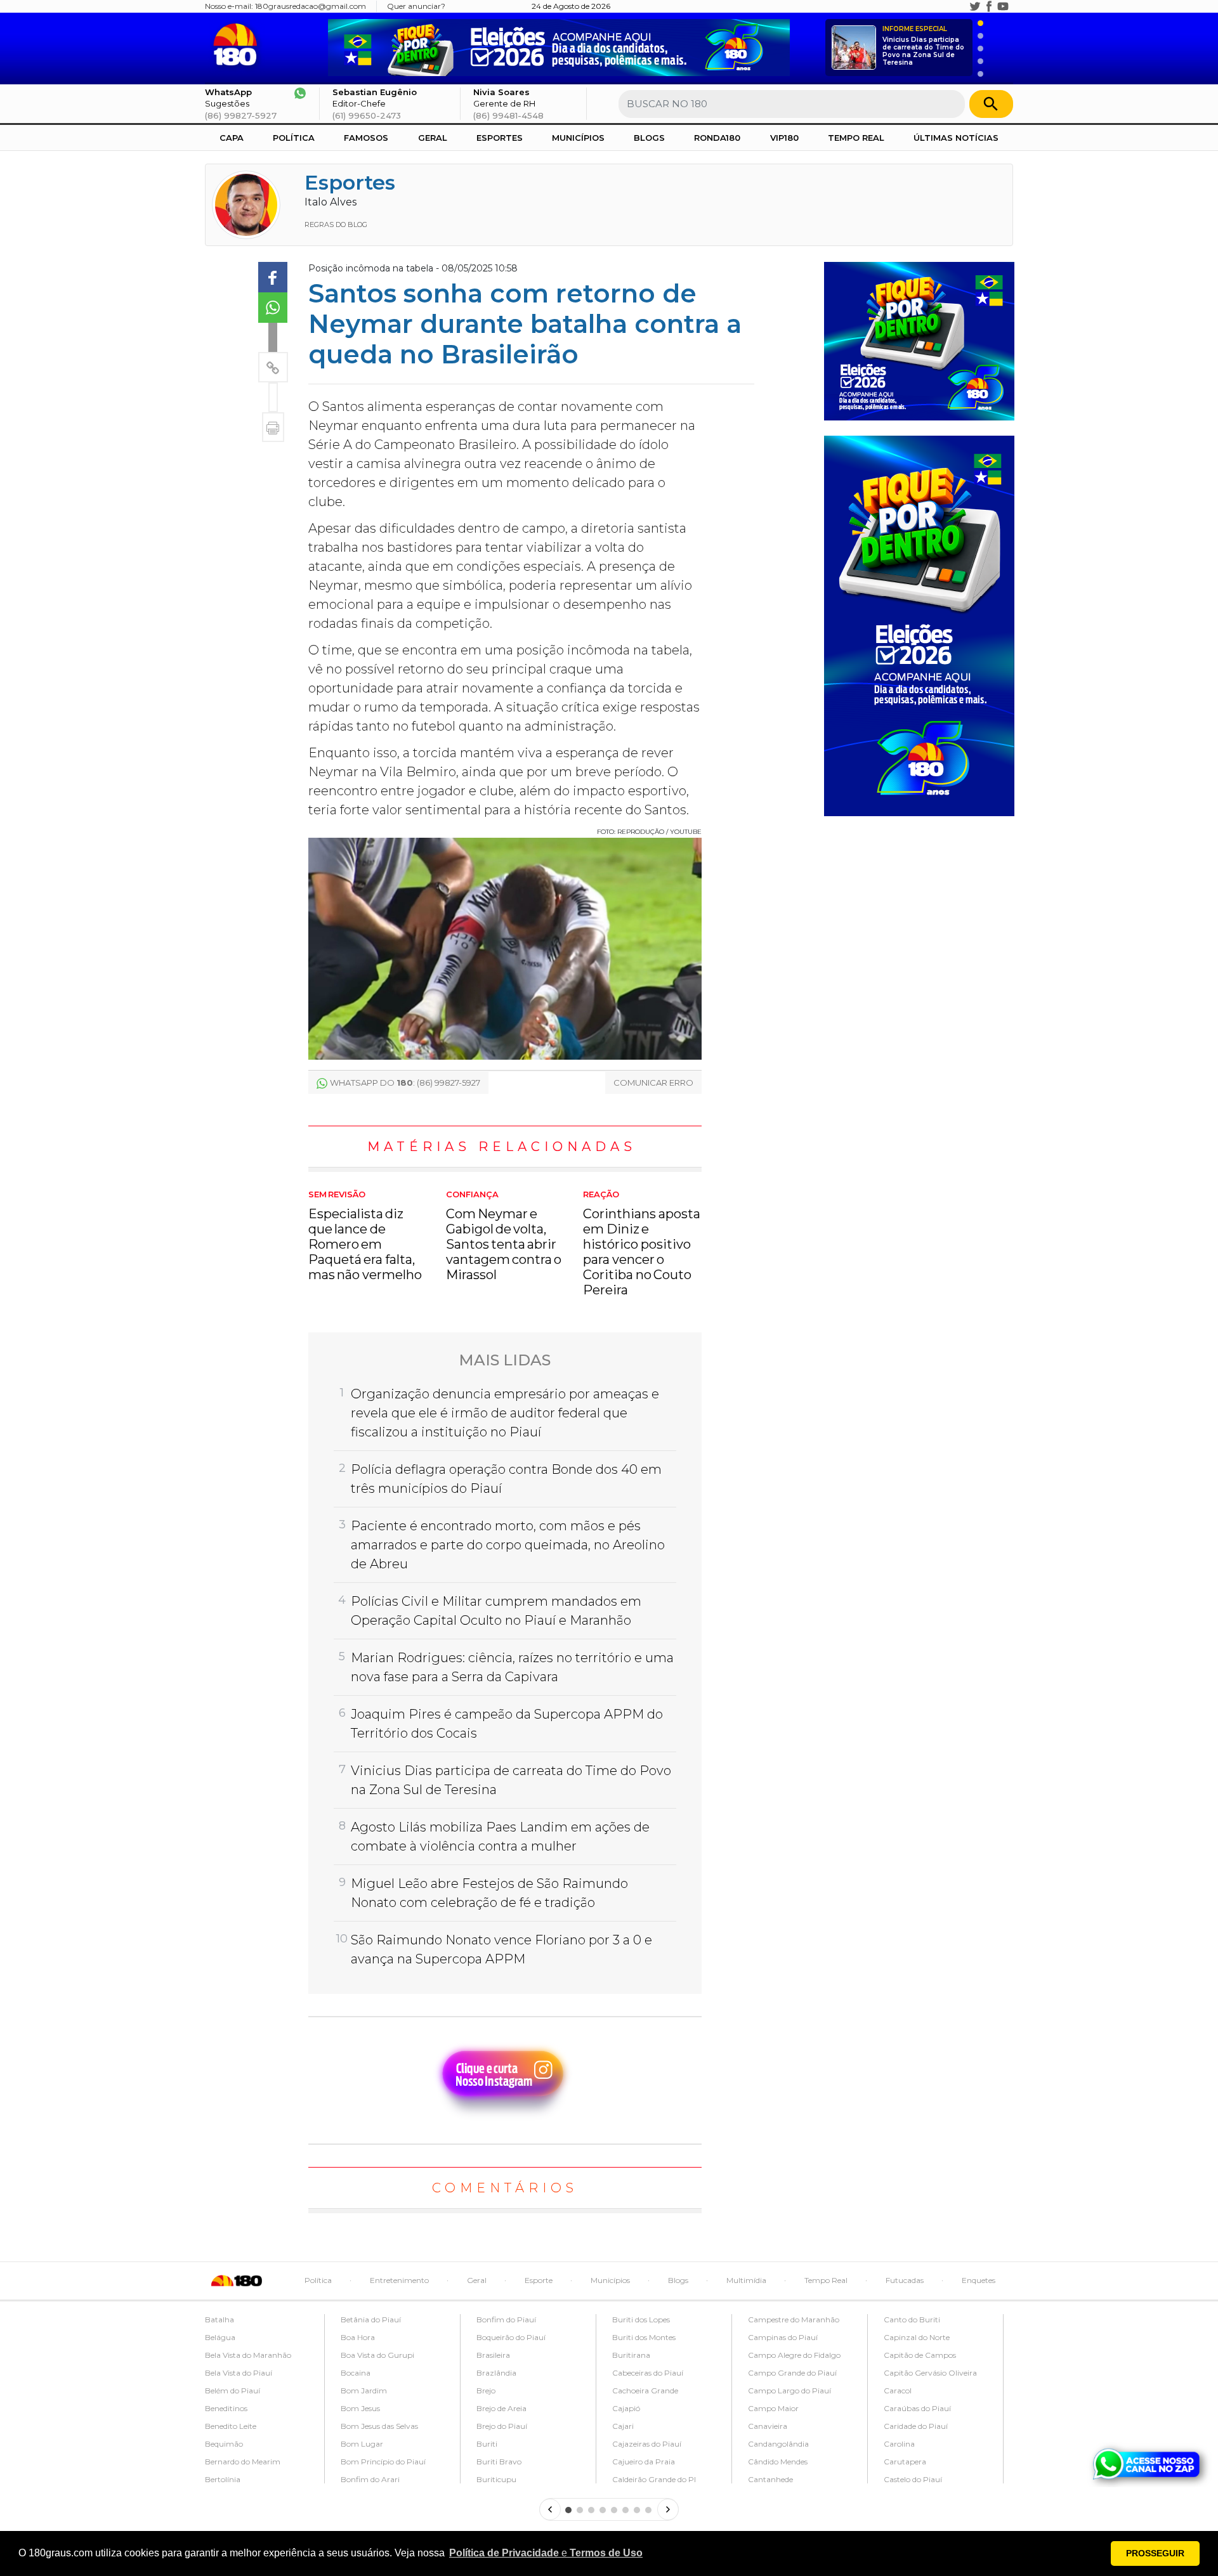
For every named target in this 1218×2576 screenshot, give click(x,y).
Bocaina (356, 2373)
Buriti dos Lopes (641, 2319)
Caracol (898, 2391)
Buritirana (631, 2355)
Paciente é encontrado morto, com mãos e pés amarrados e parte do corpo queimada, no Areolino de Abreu (508, 1545)
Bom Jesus (360, 2408)
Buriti (487, 2444)
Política (294, 138)
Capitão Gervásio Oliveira (930, 2373)
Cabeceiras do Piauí (648, 2373)
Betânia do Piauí (371, 2319)
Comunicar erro (653, 1083)
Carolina (899, 2444)
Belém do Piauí (232, 2391)
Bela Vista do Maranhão (248, 2355)
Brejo (486, 2391)
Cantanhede (770, 2479)
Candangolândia (778, 2444)
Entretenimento (399, 2280)
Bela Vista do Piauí (239, 2373)
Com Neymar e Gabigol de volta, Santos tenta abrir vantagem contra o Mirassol (504, 1236)
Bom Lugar (362, 2444)
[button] (546, 2553)
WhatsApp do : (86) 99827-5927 (405, 1083)
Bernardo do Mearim (243, 2462)
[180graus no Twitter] (975, 6)
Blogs (649, 138)
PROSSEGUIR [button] (1155, 2553)
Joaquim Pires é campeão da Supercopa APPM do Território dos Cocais (507, 1724)
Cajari (623, 2426)
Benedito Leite (231, 2426)
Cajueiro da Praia (644, 2462)
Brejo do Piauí (502, 2426)
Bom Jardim (364, 2391)
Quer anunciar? (416, 6)
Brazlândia (496, 2373)
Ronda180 (717, 138)
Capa (232, 138)
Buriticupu (496, 2479)
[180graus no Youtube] (1003, 6)
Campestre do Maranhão (794, 2319)
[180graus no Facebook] (989, 6)
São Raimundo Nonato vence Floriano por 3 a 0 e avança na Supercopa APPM (501, 1949)
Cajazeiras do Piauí (647, 2444)
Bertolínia (223, 2479)
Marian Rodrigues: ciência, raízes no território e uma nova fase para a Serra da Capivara (512, 1667)
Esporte (539, 2280)
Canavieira (768, 2426)
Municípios (578, 138)
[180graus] (238, 45)
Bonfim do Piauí (506, 2319)
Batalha (219, 2319)
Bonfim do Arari (370, 2479)
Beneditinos (226, 2408)
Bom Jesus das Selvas (379, 2426)
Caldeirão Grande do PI (654, 2479)
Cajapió (626, 2408)
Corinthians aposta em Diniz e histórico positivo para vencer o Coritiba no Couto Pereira (641, 1244)
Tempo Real (856, 138)
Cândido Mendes (778, 2462)
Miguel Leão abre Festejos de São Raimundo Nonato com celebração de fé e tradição (489, 1893)
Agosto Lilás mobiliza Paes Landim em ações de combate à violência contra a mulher (500, 1837)
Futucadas (905, 2280)
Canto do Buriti (912, 2319)
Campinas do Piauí (783, 2337)
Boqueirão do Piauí (511, 2337)
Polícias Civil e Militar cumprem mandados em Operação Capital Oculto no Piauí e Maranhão (496, 1611)
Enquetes (979, 2280)
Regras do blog (336, 224)
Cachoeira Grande (645, 2391)
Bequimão (224, 2444)
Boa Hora (358, 2337)
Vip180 (784, 138)
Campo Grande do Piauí (792, 2373)
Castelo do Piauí (913, 2479)
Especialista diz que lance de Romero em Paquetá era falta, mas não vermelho (365, 1236)
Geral (433, 138)
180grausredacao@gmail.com (311, 6)
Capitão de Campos (920, 2355)
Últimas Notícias (956, 138)
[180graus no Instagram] (961, 6)
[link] (273, 277)
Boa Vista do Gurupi (377, 2355)
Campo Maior (773, 2408)
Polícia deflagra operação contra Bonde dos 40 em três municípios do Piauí (506, 1479)
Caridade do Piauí (916, 2426)
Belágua (220, 2337)
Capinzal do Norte (917, 2337)
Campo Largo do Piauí (789, 2391)
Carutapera (905, 2462)
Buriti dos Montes (644, 2337)
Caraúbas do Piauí (917, 2408)
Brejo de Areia (501, 2408)
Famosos (366, 138)
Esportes (500, 138)
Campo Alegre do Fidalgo (794, 2355)
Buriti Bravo (499, 2462)
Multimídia (746, 2280)
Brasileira (493, 2355)
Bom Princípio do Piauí (383, 2462)
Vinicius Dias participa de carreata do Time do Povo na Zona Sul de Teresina (923, 46)
